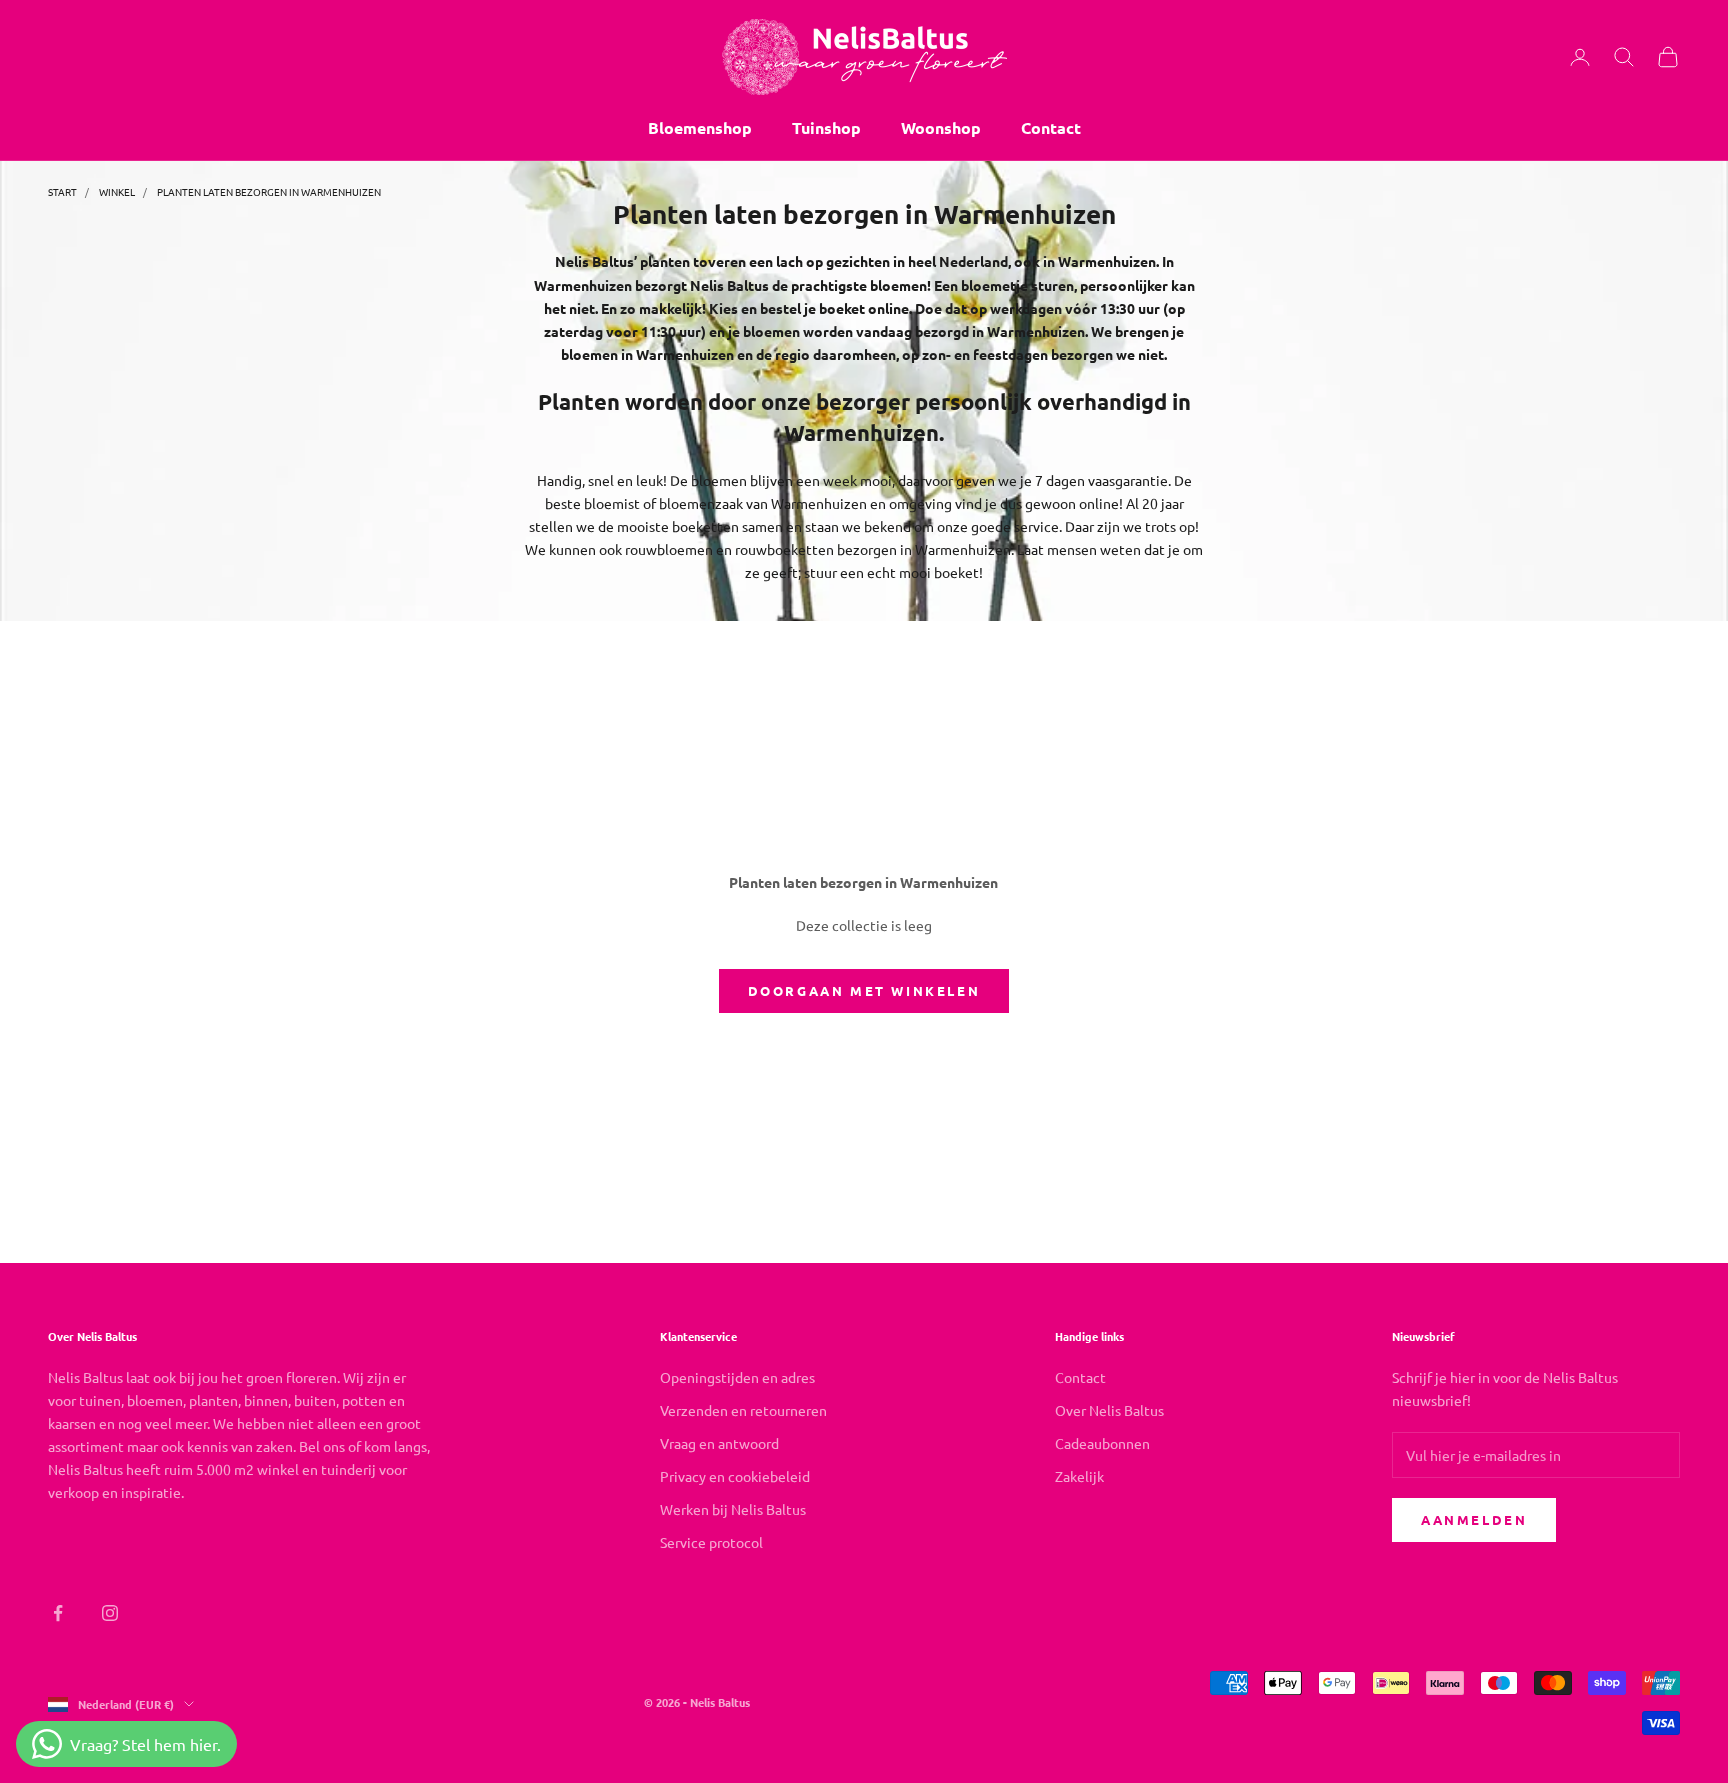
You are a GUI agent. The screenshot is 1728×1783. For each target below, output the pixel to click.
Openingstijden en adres (737, 1377)
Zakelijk (1079, 1476)
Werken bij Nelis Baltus (733, 1509)
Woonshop (941, 127)
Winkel (117, 191)
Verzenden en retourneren (743, 1410)
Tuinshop (826, 127)
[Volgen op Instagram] (110, 1613)
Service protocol (711, 1542)
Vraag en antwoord (719, 1443)
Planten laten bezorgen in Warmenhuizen (269, 191)
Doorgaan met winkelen (864, 990)
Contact (1051, 127)
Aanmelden (1474, 1519)
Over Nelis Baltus (1109, 1410)
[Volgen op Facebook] (58, 1613)
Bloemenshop (700, 127)
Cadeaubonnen (1102, 1443)
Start (62, 191)
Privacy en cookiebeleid (735, 1476)
